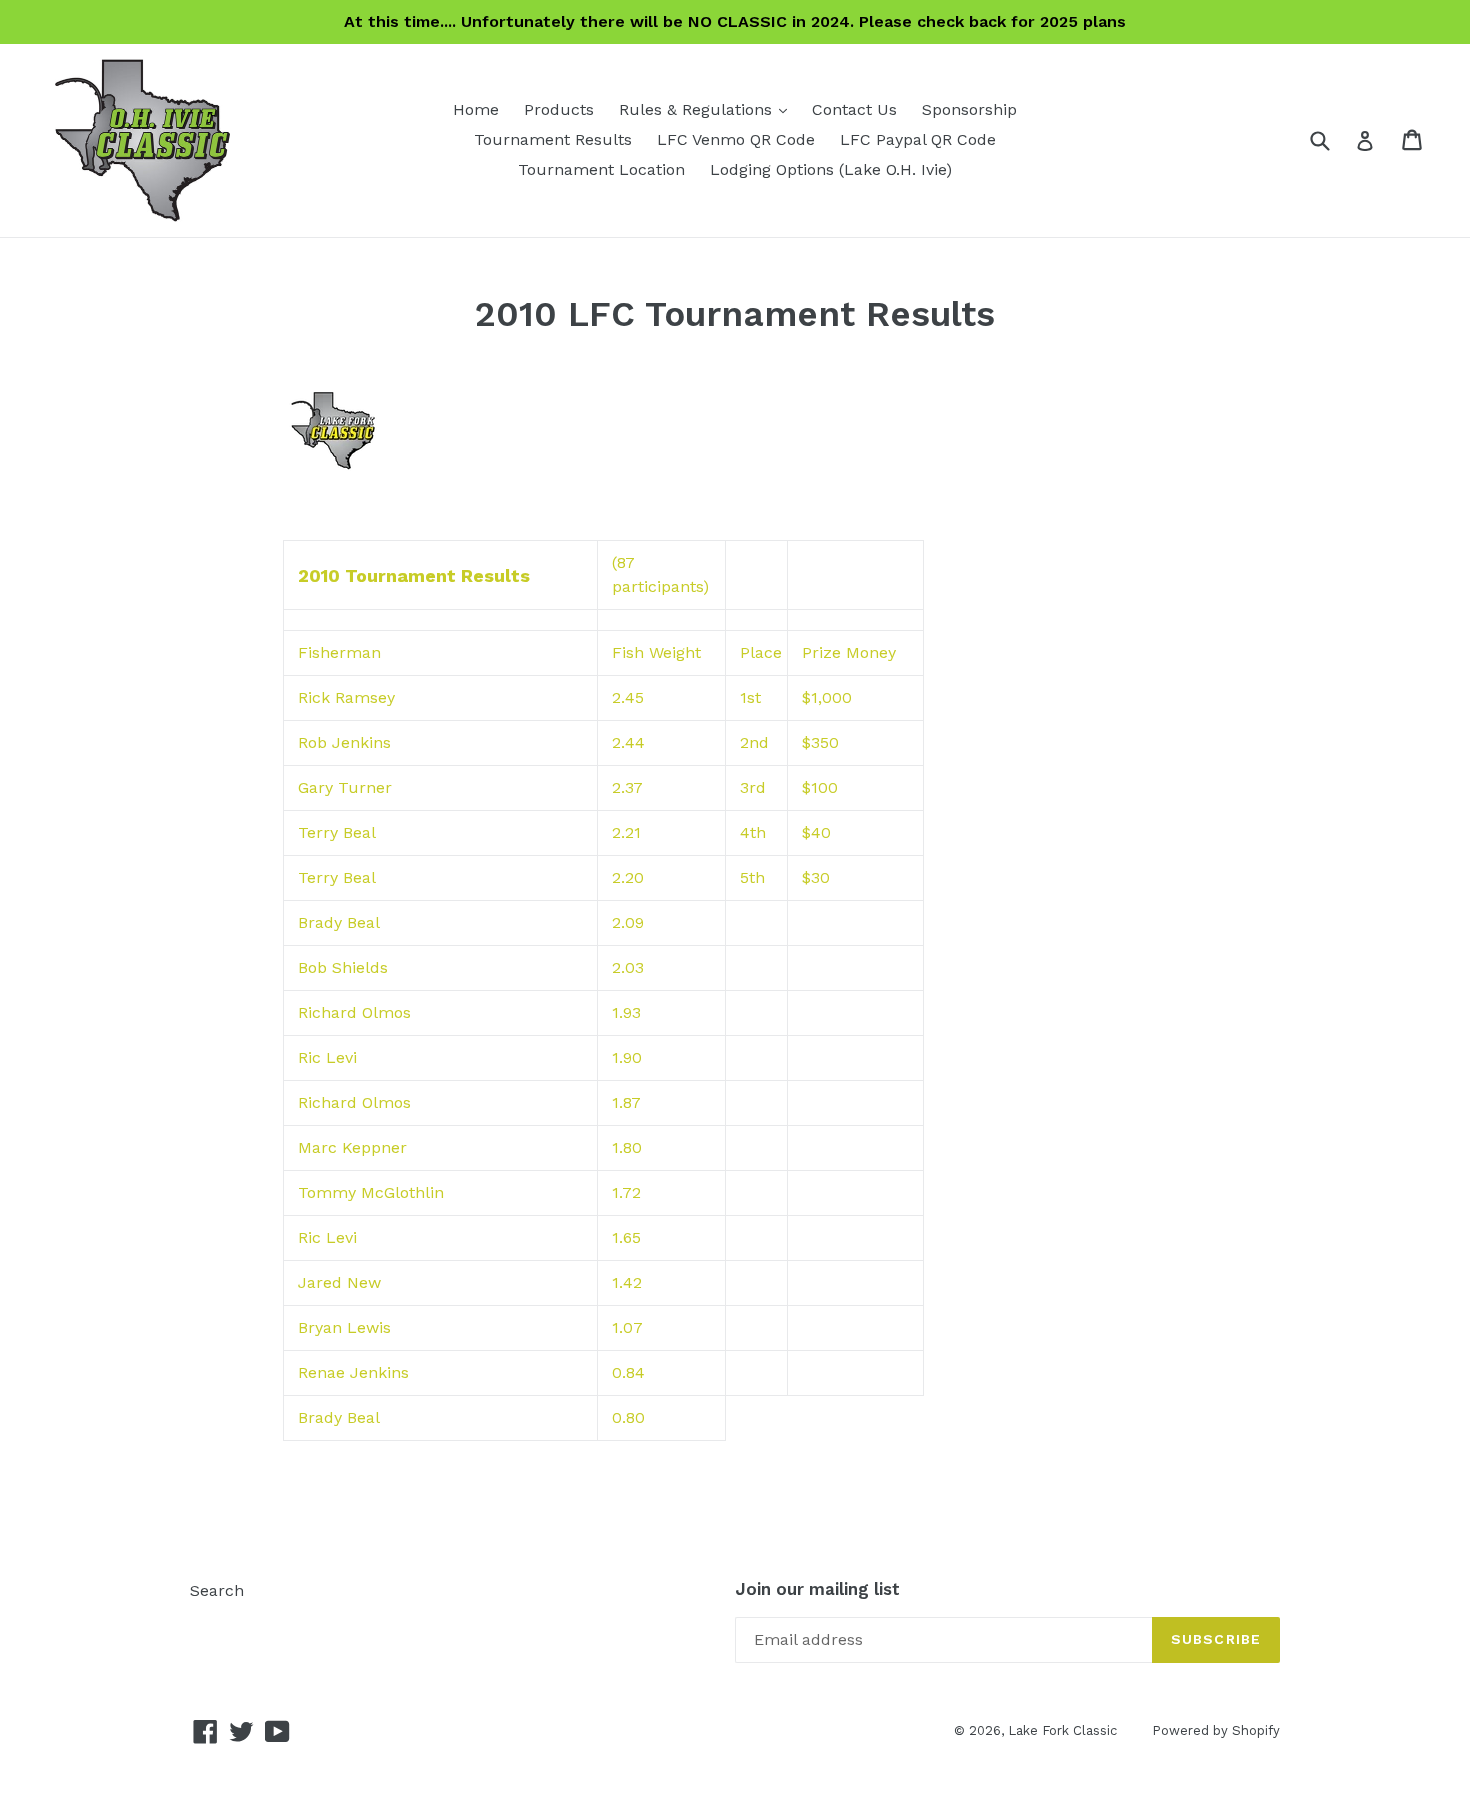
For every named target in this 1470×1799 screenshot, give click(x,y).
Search (217, 1590)
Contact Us (854, 109)
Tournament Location (601, 169)
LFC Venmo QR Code (736, 139)
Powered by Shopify (1216, 1730)
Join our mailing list (817, 1589)
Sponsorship (969, 109)
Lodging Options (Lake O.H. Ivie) (831, 169)
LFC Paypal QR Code (918, 139)
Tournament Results (553, 139)
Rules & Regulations (708, 109)
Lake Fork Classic (1062, 1730)
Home (476, 109)
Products (559, 109)
